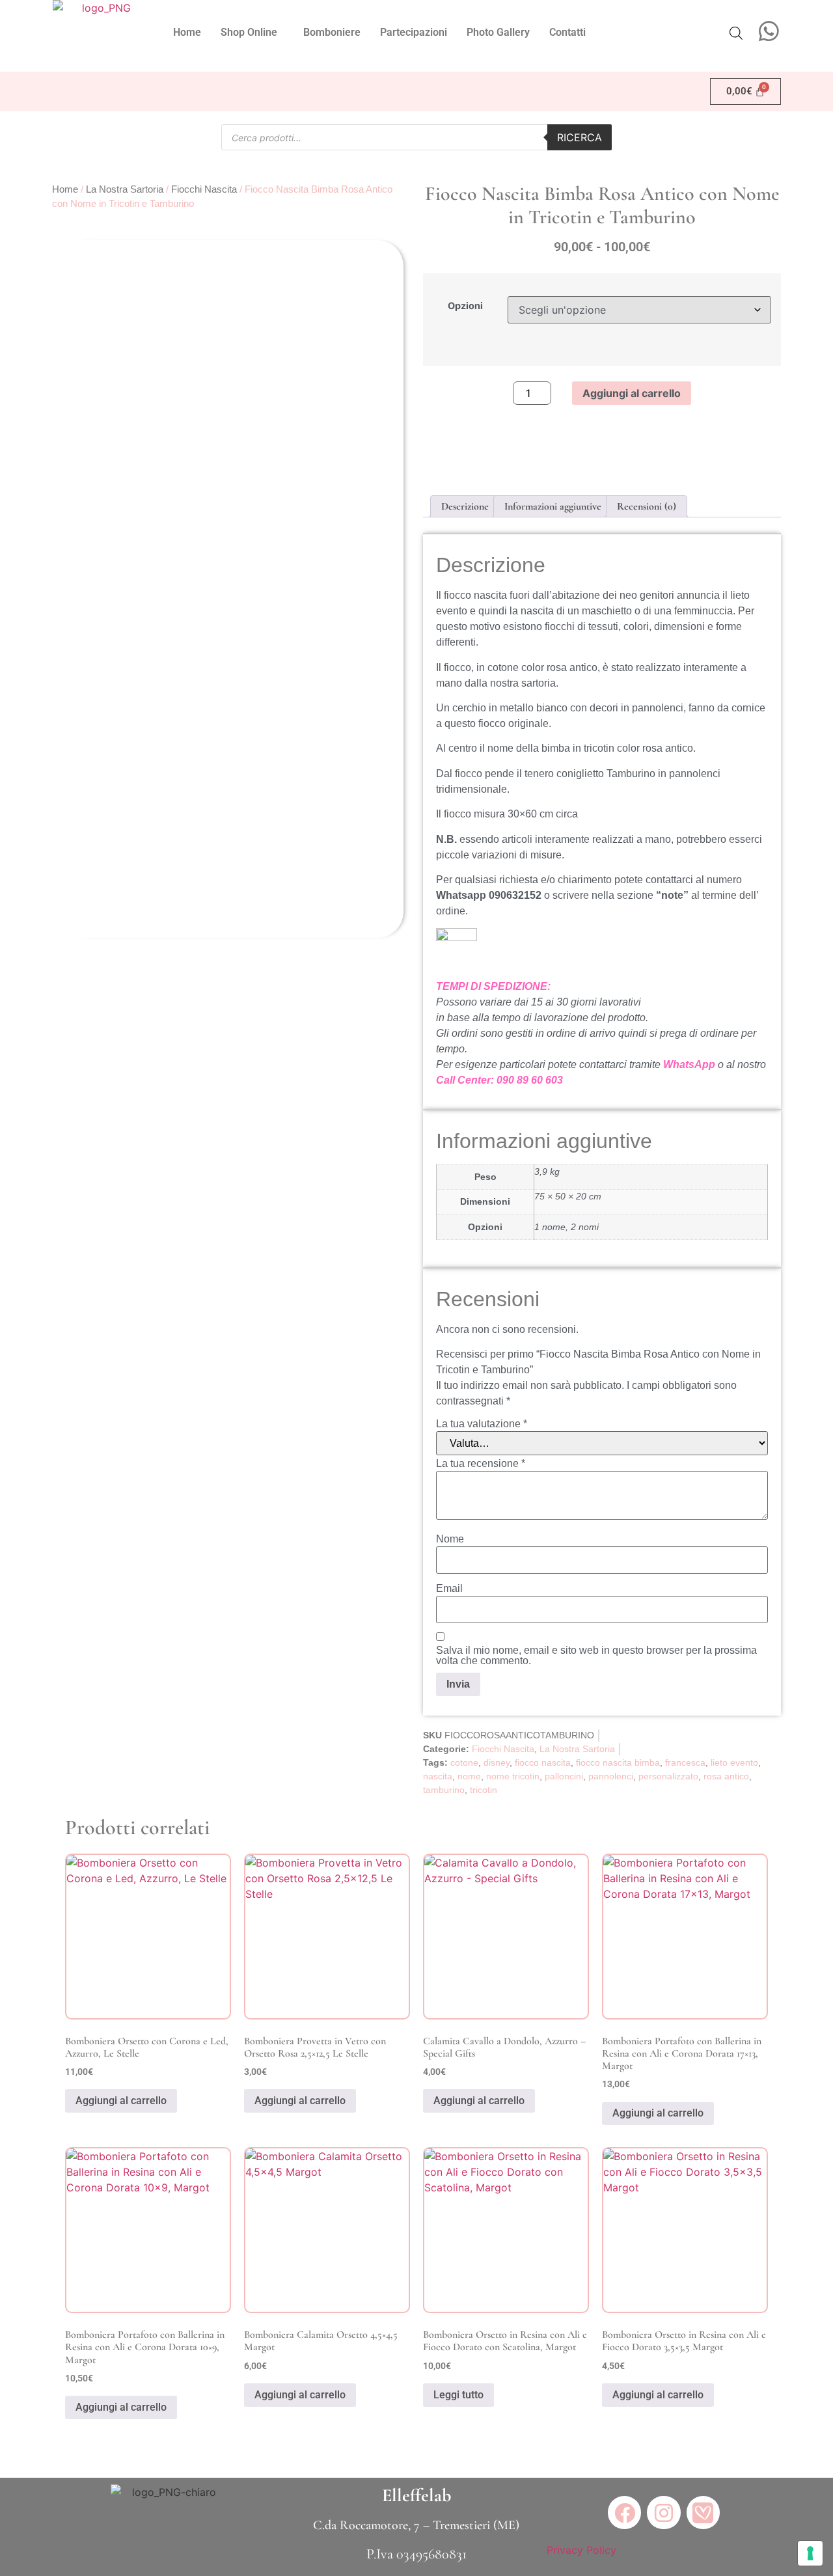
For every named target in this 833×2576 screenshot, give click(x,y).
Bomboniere (332, 32)
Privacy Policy (581, 2550)
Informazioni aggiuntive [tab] (553, 506)
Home (187, 32)
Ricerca (580, 137)
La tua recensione (481, 1464)
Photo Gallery (498, 32)
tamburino (444, 1790)
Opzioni (465, 306)
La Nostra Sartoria (125, 189)
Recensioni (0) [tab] (647, 506)
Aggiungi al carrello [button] (121, 2101)
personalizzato (668, 1776)
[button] (252, 33)
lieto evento (734, 1762)
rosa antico (726, 1776)
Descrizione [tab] (465, 506)
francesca (685, 1762)
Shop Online (249, 32)
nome (469, 1776)
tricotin (484, 1790)
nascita (438, 1776)
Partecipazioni (414, 32)
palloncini (564, 1776)
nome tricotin (513, 1776)
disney (497, 1762)
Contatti (567, 32)
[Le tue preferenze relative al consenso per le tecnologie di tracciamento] (810, 2553)
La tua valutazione (482, 1424)
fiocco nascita (543, 1762)
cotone (464, 1762)
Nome (450, 1539)
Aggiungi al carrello (632, 393)
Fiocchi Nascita (204, 189)
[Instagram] (663, 2513)
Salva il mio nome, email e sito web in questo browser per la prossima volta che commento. (596, 1656)
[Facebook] (624, 2513)
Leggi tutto (458, 2395)
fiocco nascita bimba (618, 1762)
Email (449, 1589)
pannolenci (611, 1776)
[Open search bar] (736, 33)
